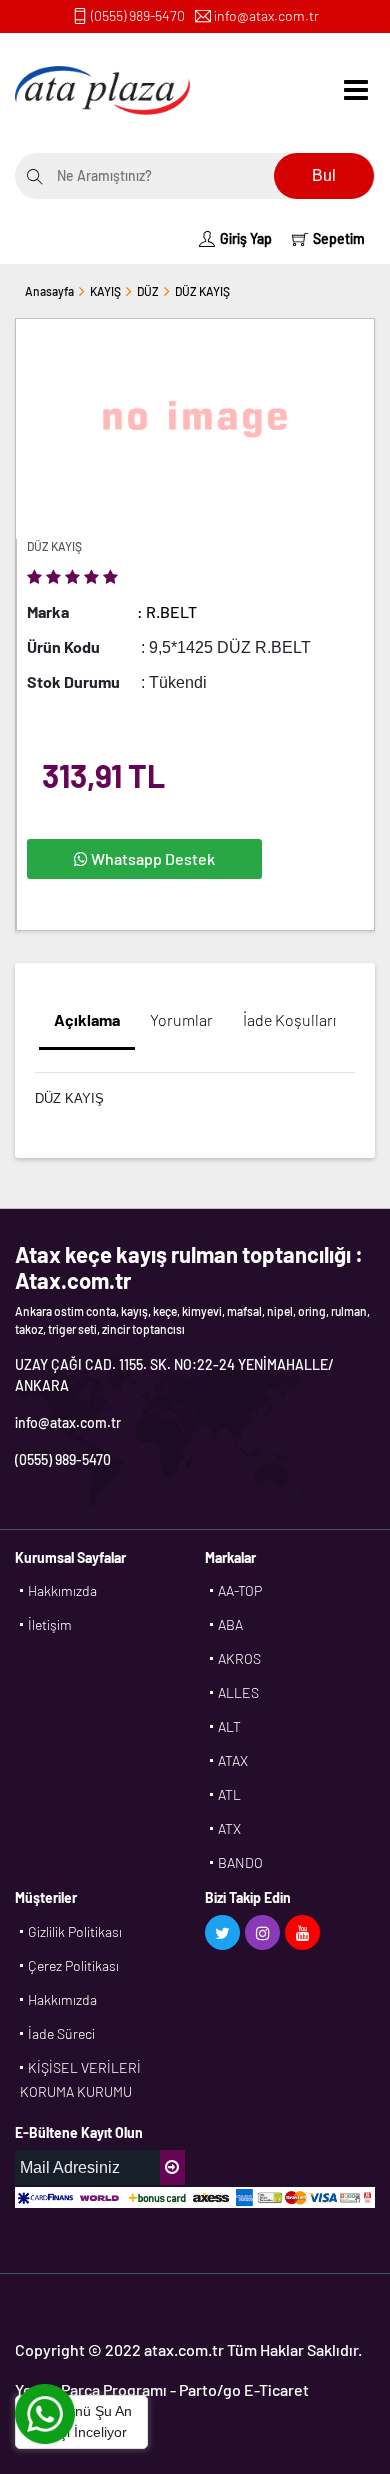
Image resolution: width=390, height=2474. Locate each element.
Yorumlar (181, 1019)
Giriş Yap (246, 238)
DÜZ (148, 291)
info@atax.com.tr (266, 15)
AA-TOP (240, 1590)
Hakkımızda (62, 1590)
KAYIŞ (105, 291)
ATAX (233, 1760)
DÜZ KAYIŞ (202, 291)
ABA (230, 1624)
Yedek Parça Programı (91, 2389)
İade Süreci (61, 2033)
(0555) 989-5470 (138, 15)
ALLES (238, 1692)
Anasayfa (49, 291)
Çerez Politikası (73, 1965)
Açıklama (87, 1019)
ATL (229, 1794)
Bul (324, 175)
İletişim (50, 1624)
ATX (229, 1828)
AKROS (239, 1658)
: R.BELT (167, 611)
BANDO (240, 1862)
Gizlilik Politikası (75, 1931)
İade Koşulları (289, 1019)
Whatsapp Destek (151, 858)
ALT (229, 1726)
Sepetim (339, 238)
